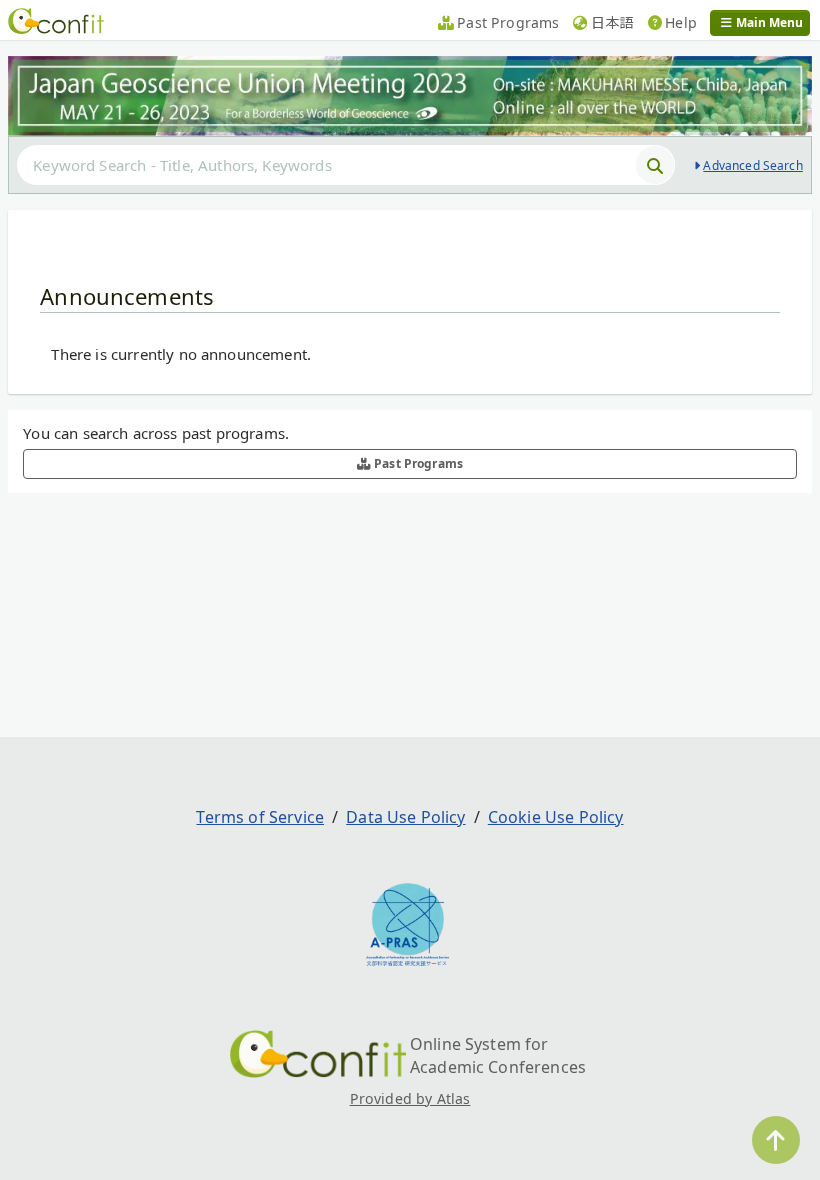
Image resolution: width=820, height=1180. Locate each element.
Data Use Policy (405, 817)
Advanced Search (752, 165)
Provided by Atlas (410, 1098)
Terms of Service (260, 817)
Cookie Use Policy (556, 817)
